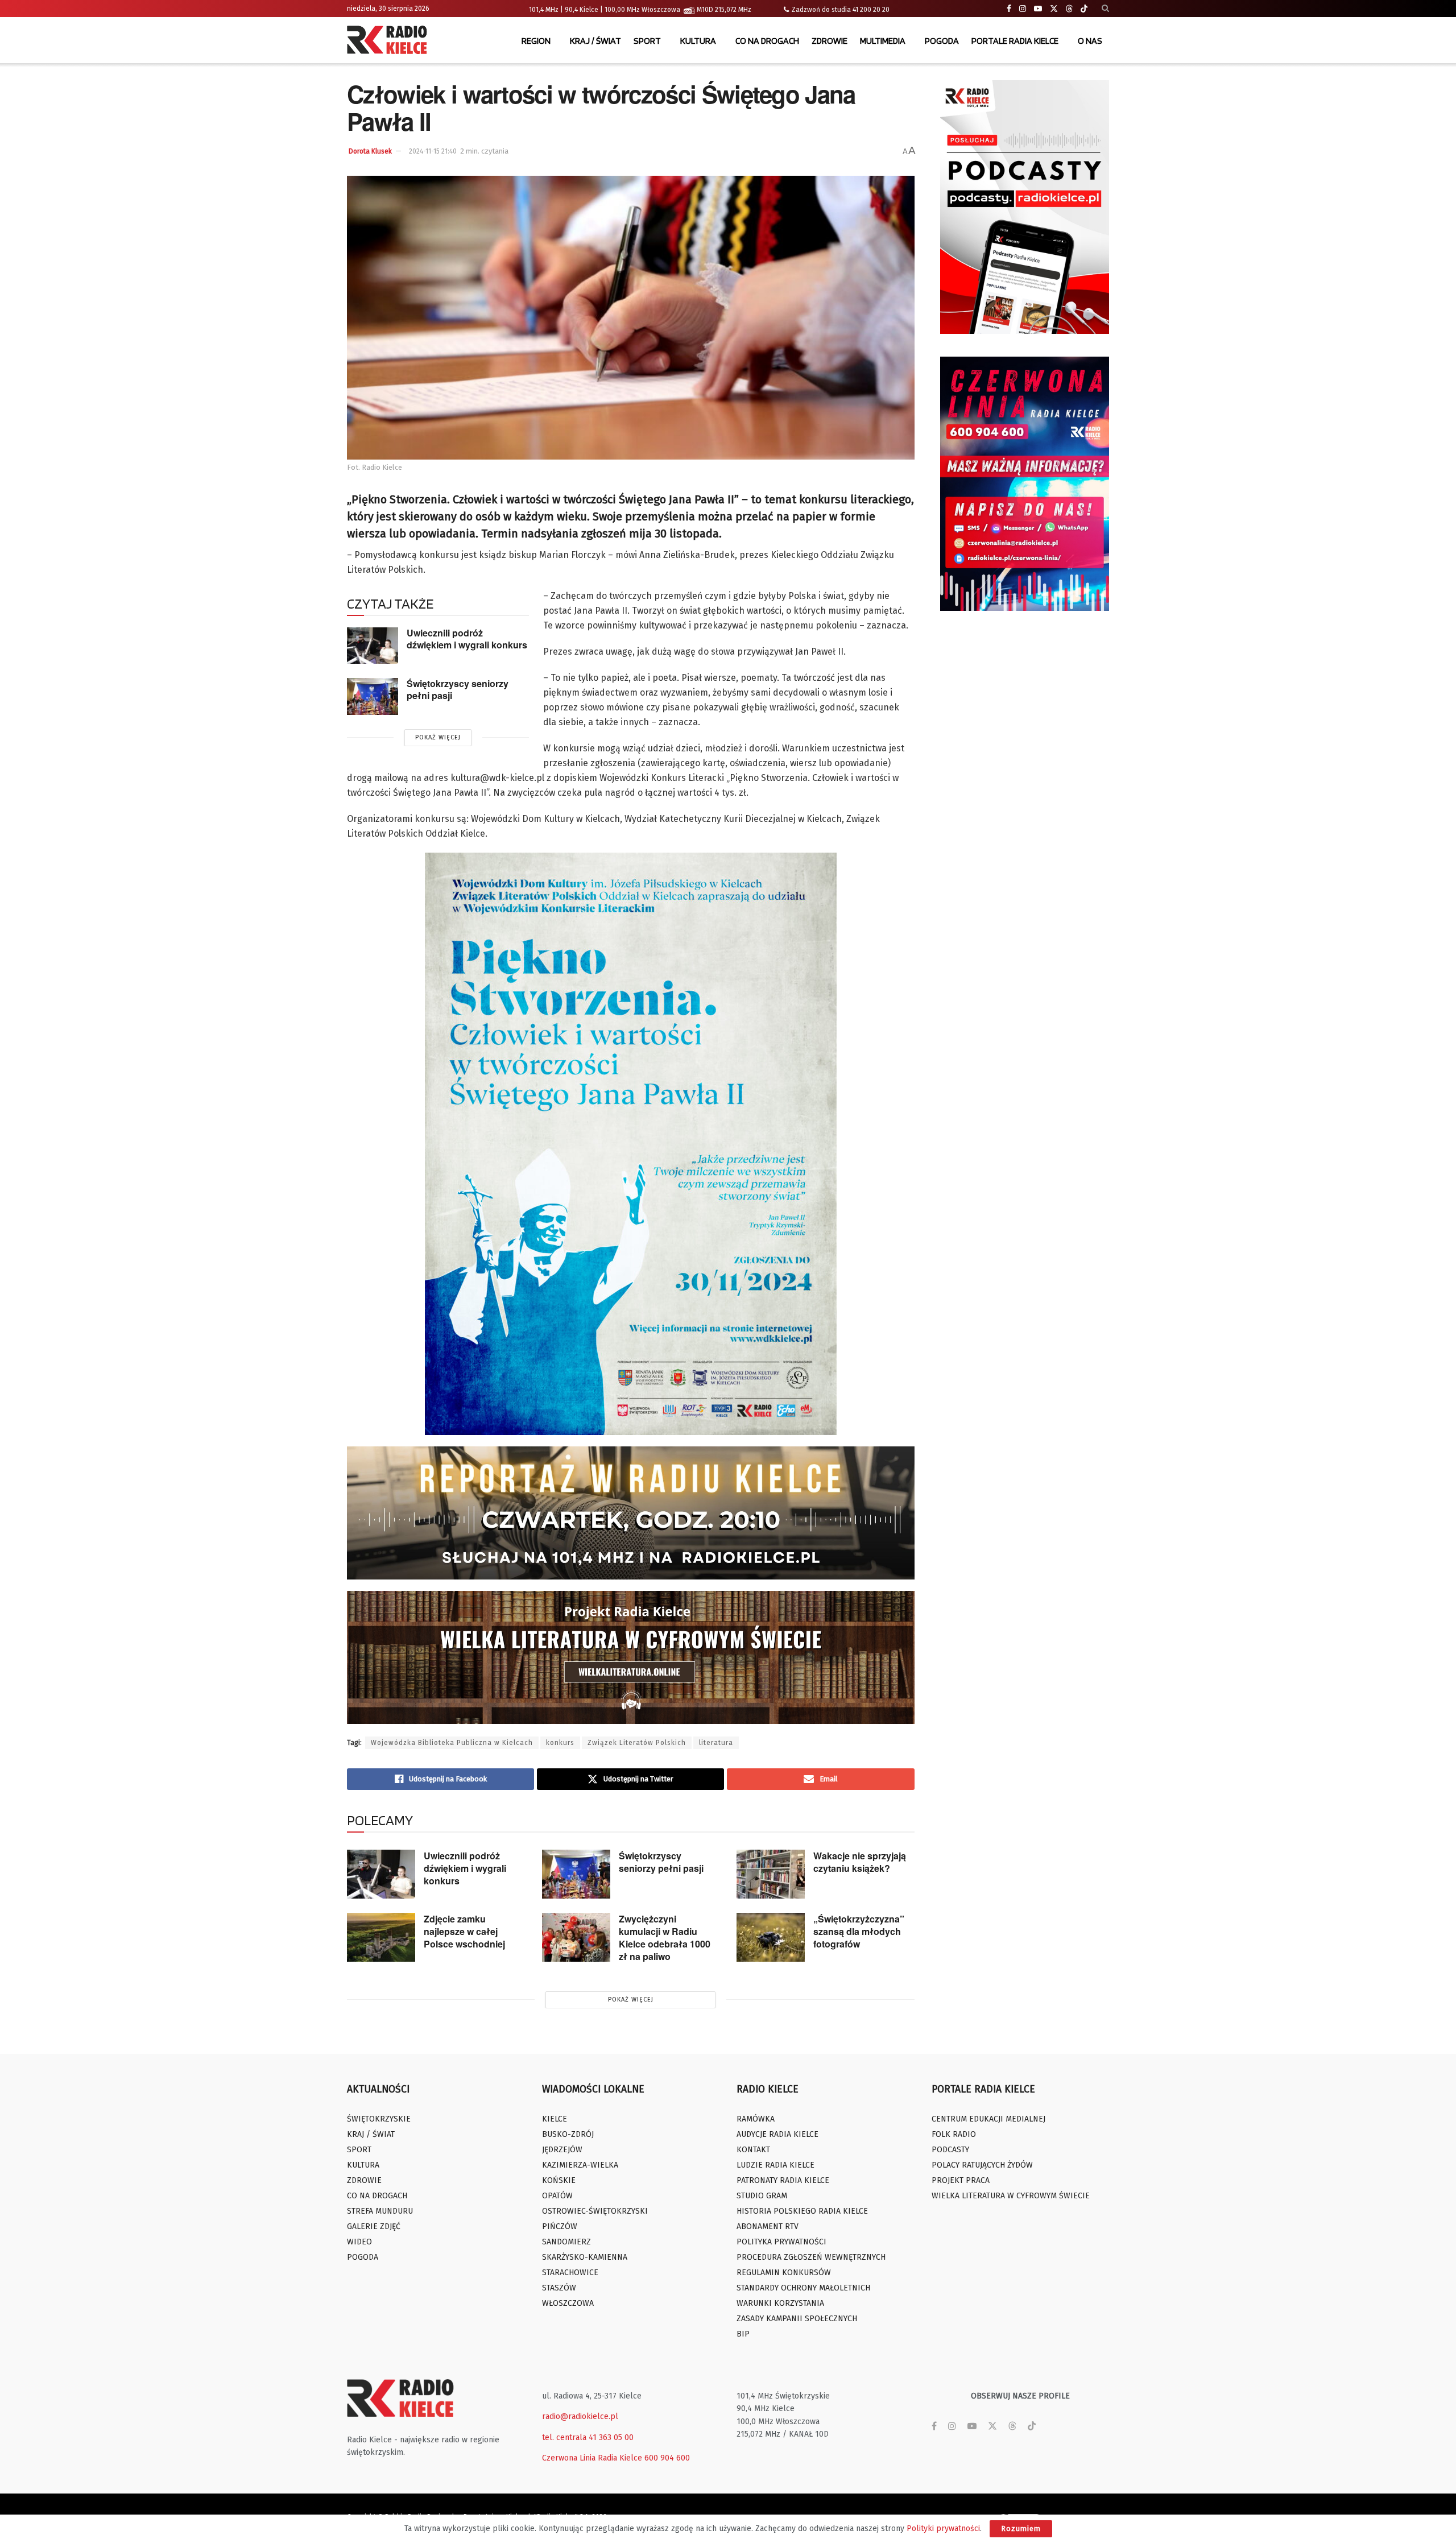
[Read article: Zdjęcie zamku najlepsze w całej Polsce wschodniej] (381, 1937)
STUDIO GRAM (762, 2196)
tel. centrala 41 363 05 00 (588, 2437)
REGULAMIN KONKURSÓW (784, 2273)
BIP (743, 2334)
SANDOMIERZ (566, 2242)
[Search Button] (1105, 9)
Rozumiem (1021, 2528)
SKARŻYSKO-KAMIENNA (585, 2257)
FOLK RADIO (954, 2134)
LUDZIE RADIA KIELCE (775, 2165)
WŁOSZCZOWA (568, 2303)
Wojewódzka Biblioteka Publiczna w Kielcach (452, 1743)
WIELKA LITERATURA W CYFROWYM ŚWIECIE (1011, 2196)
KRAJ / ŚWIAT (595, 41)
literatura (716, 1743)
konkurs (560, 1743)
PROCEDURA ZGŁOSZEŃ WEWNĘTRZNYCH (811, 2257)
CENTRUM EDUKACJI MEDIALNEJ (988, 2119)
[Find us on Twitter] (1054, 9)
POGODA (942, 41)
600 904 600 (667, 2458)
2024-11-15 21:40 (433, 151)
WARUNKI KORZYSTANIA (780, 2303)
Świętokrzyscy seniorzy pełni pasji (458, 689)
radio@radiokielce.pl (580, 2416)
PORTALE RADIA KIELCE (1015, 41)
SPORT (647, 41)
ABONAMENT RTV (768, 2226)
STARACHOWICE (570, 2273)
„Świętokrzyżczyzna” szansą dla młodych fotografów (859, 1931)
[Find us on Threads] (1069, 9)
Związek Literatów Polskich (637, 1743)
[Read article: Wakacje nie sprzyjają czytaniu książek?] (771, 1874)
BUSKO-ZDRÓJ (568, 2134)
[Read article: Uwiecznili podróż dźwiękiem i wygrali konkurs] (373, 646)
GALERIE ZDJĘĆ (374, 2226)
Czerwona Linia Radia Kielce (592, 2458)
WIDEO (359, 2242)
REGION (536, 41)
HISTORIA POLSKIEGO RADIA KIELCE (802, 2211)
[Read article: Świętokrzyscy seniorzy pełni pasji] (373, 696)
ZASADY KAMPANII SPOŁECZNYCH (797, 2319)
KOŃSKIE (559, 2180)
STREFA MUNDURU (380, 2211)
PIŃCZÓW (560, 2226)
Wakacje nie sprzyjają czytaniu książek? (860, 1862)
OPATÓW (557, 2196)
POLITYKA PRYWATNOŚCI (781, 2242)
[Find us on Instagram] (1023, 9)
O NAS (1090, 41)
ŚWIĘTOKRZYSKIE (379, 2119)
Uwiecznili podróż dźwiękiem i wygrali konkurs (467, 639)
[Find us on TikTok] (1084, 9)
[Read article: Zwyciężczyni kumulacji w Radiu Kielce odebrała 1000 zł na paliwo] (576, 1937)
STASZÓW (559, 2288)
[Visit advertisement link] (1025, 207)
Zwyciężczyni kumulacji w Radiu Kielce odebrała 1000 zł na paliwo (665, 1938)
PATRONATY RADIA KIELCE (783, 2180)
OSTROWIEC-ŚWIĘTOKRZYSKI (595, 2211)
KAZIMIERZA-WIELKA (580, 2165)
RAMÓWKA (756, 2119)
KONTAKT (753, 2150)
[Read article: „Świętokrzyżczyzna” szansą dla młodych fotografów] (771, 1937)
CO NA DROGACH (767, 41)
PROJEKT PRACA (961, 2180)
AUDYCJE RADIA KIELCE (777, 2134)
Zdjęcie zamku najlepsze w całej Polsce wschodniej (464, 1931)
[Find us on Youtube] (1038, 9)
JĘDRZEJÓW (562, 2150)
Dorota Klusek (370, 151)
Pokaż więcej (438, 737)
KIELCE (555, 2119)
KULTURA (698, 41)
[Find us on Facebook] (1009, 9)
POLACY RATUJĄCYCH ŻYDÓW (982, 2165)
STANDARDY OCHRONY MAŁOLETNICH (803, 2288)
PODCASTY (950, 2150)
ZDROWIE (830, 41)
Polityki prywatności (943, 2528)
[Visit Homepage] (390, 41)
